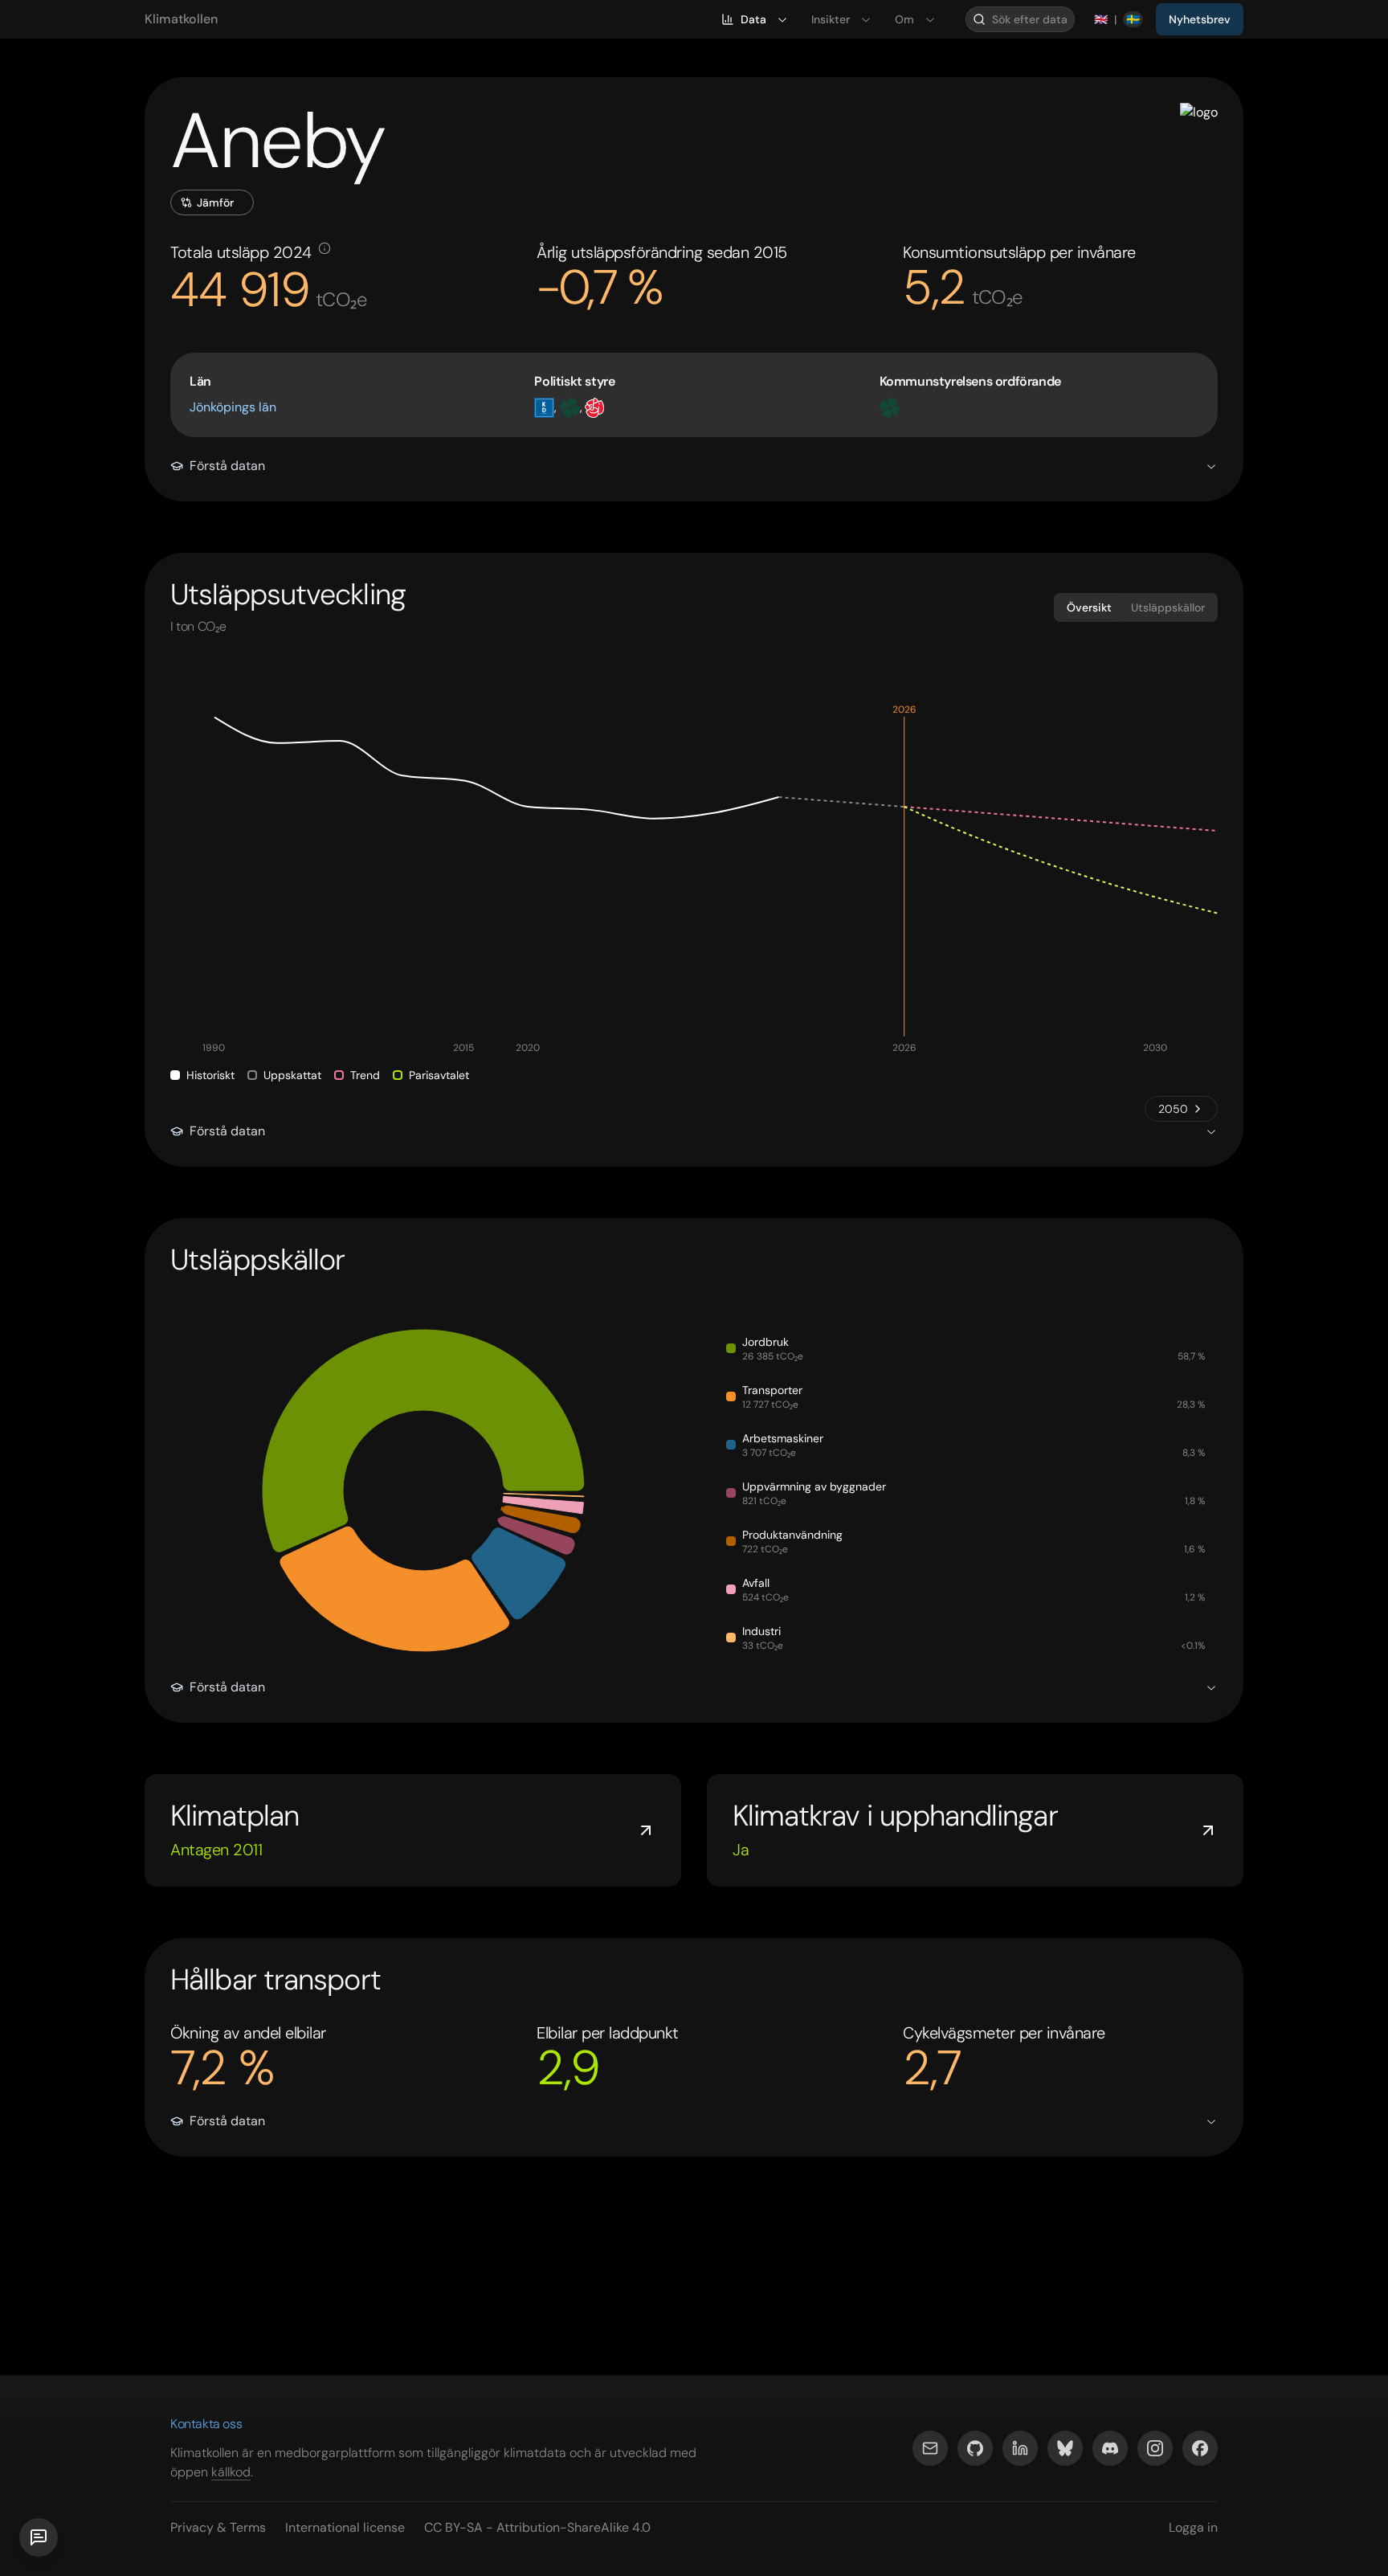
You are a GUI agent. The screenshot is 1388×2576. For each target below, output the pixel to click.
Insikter (831, 19)
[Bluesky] (1065, 2448)
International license (345, 2527)
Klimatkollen (181, 19)
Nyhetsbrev (1200, 19)
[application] (694, 881)
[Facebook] (1200, 2448)
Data (753, 19)
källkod (231, 2472)
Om (904, 19)
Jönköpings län (233, 407)
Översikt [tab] (1089, 607)
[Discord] (1110, 2448)
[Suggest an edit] (39, 2537)
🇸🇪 (1133, 19)
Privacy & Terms (218, 2527)
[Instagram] (1155, 2448)
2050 (1173, 1109)
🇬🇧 (1101, 19)
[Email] (930, 2448)
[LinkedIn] (1020, 2448)
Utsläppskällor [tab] (1168, 607)
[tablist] (1136, 607)
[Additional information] (325, 248)
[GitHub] (975, 2448)
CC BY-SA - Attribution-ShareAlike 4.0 (537, 2527)
